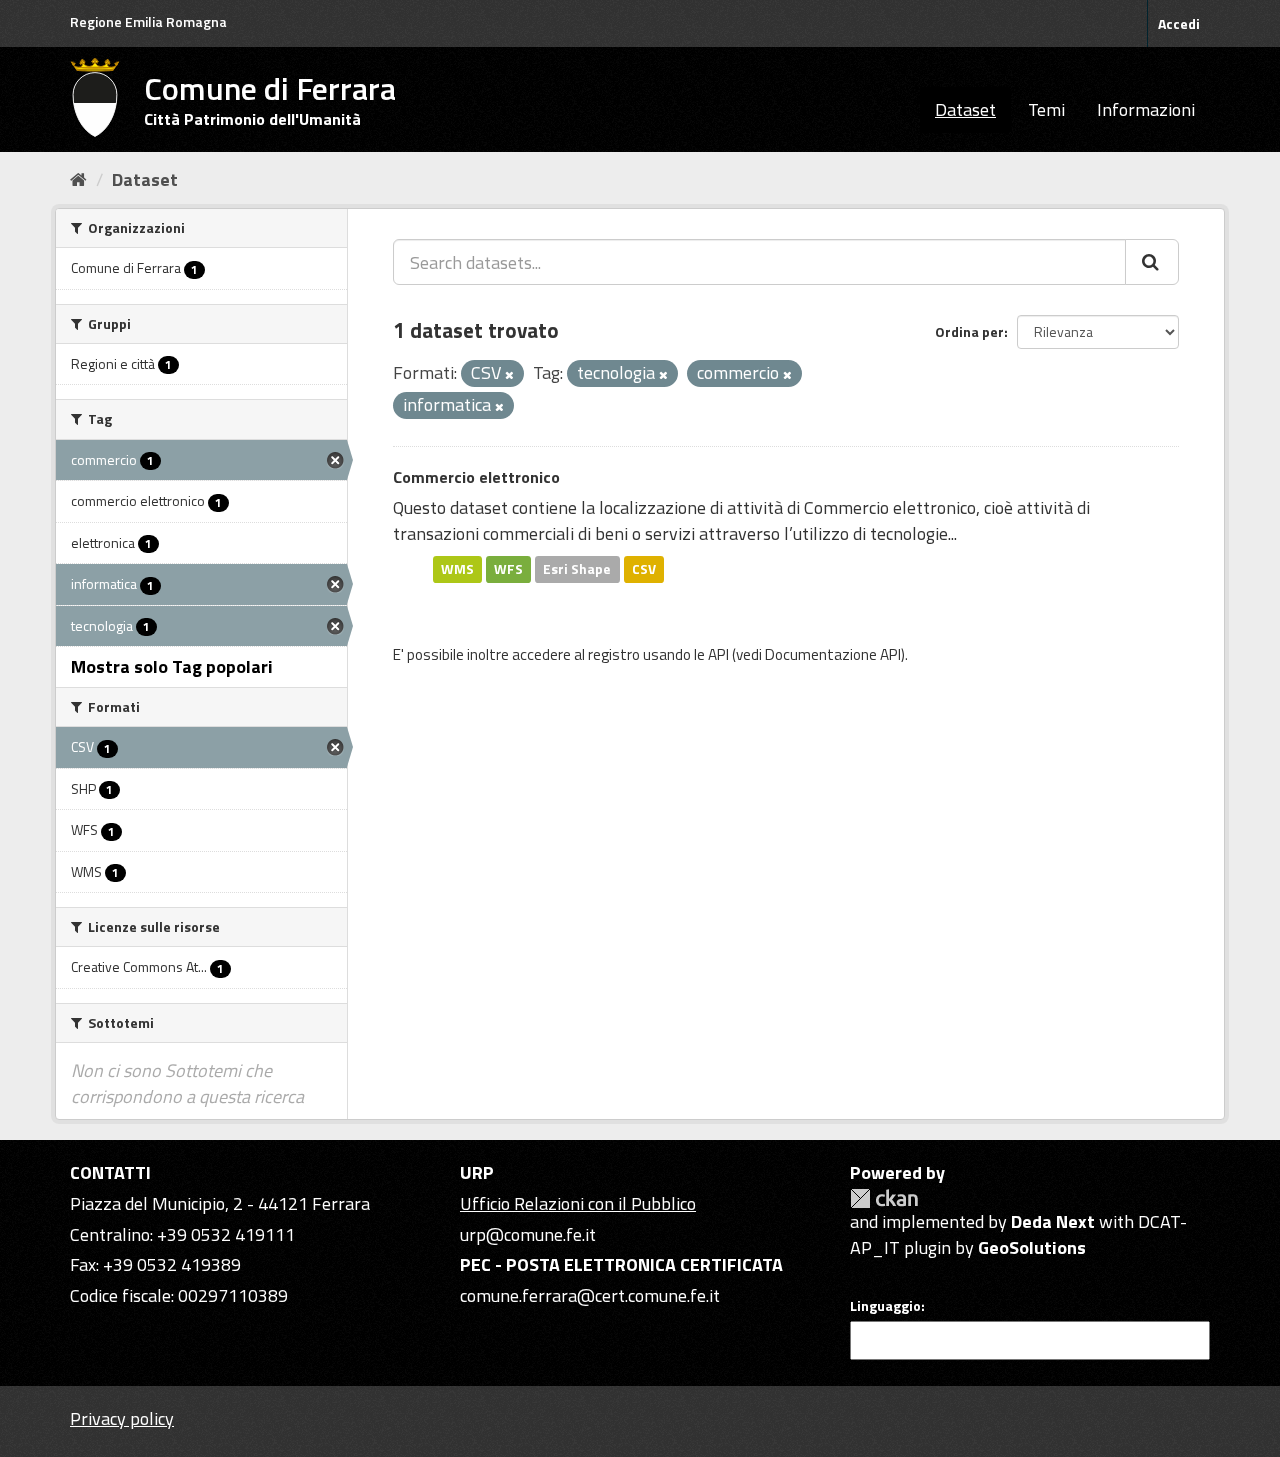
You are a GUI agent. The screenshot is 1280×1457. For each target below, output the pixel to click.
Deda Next (1053, 1221)
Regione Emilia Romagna (148, 21)
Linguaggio (885, 1306)
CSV (644, 569)
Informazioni (1146, 109)
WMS (457, 569)
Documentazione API (833, 654)
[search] (1152, 262)
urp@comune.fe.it (528, 1234)
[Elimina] (509, 375)
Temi (1046, 109)
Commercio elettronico (476, 477)
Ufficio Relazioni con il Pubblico (578, 1203)
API (718, 654)
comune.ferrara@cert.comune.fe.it (590, 1295)
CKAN (884, 1198)
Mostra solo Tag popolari (172, 666)
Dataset (965, 109)
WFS (508, 569)
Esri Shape (577, 569)
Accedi (1179, 23)
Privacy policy (122, 1418)
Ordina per (969, 331)
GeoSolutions (1032, 1247)
